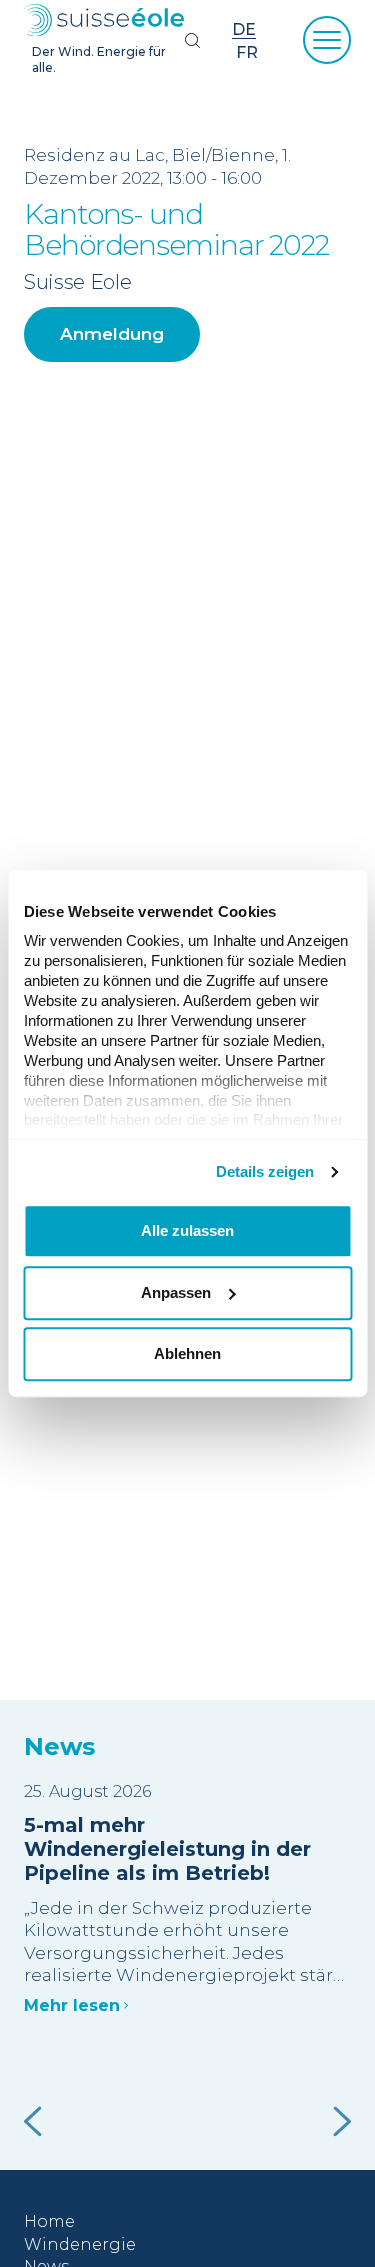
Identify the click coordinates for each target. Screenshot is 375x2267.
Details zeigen (265, 1171)
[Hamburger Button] (327, 40)
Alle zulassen (187, 1231)
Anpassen (176, 1292)
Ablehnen (187, 1353)
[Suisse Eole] (104, 20)
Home (49, 2221)
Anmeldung (112, 334)
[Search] (192, 40)
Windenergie (80, 2244)
